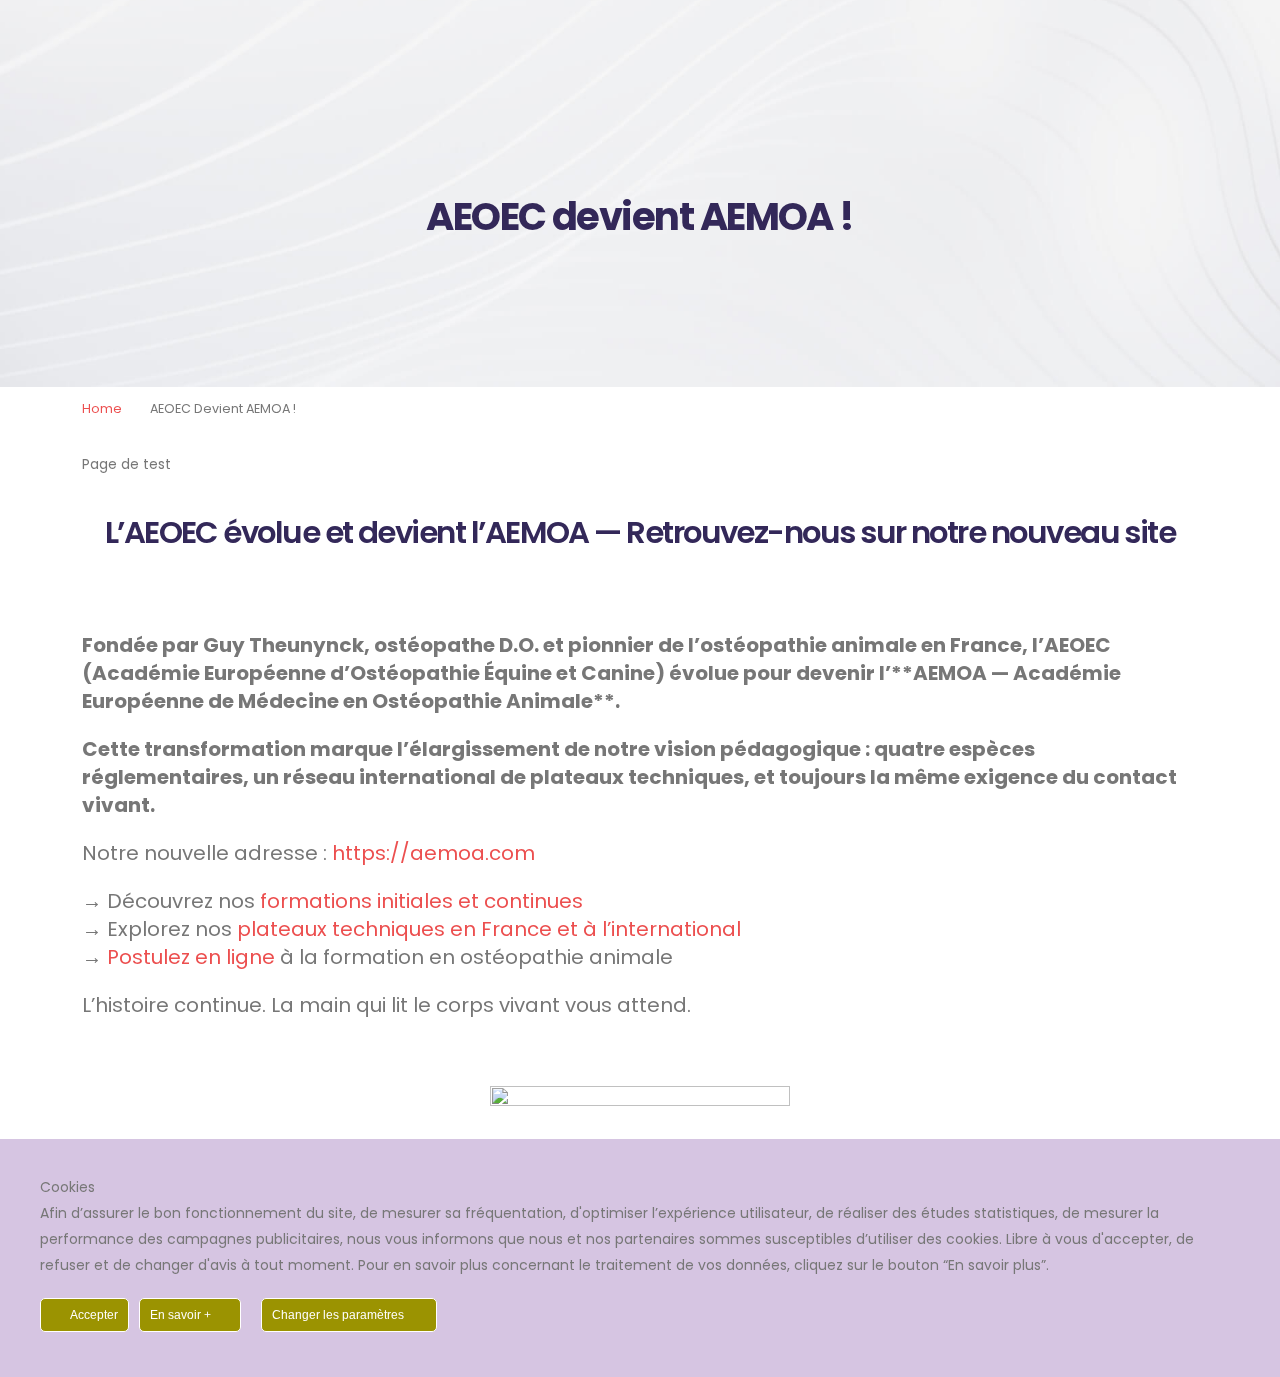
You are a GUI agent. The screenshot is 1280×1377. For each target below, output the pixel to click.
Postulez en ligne (191, 957)
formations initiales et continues (421, 901)
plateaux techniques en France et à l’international (489, 929)
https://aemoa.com (433, 853)
